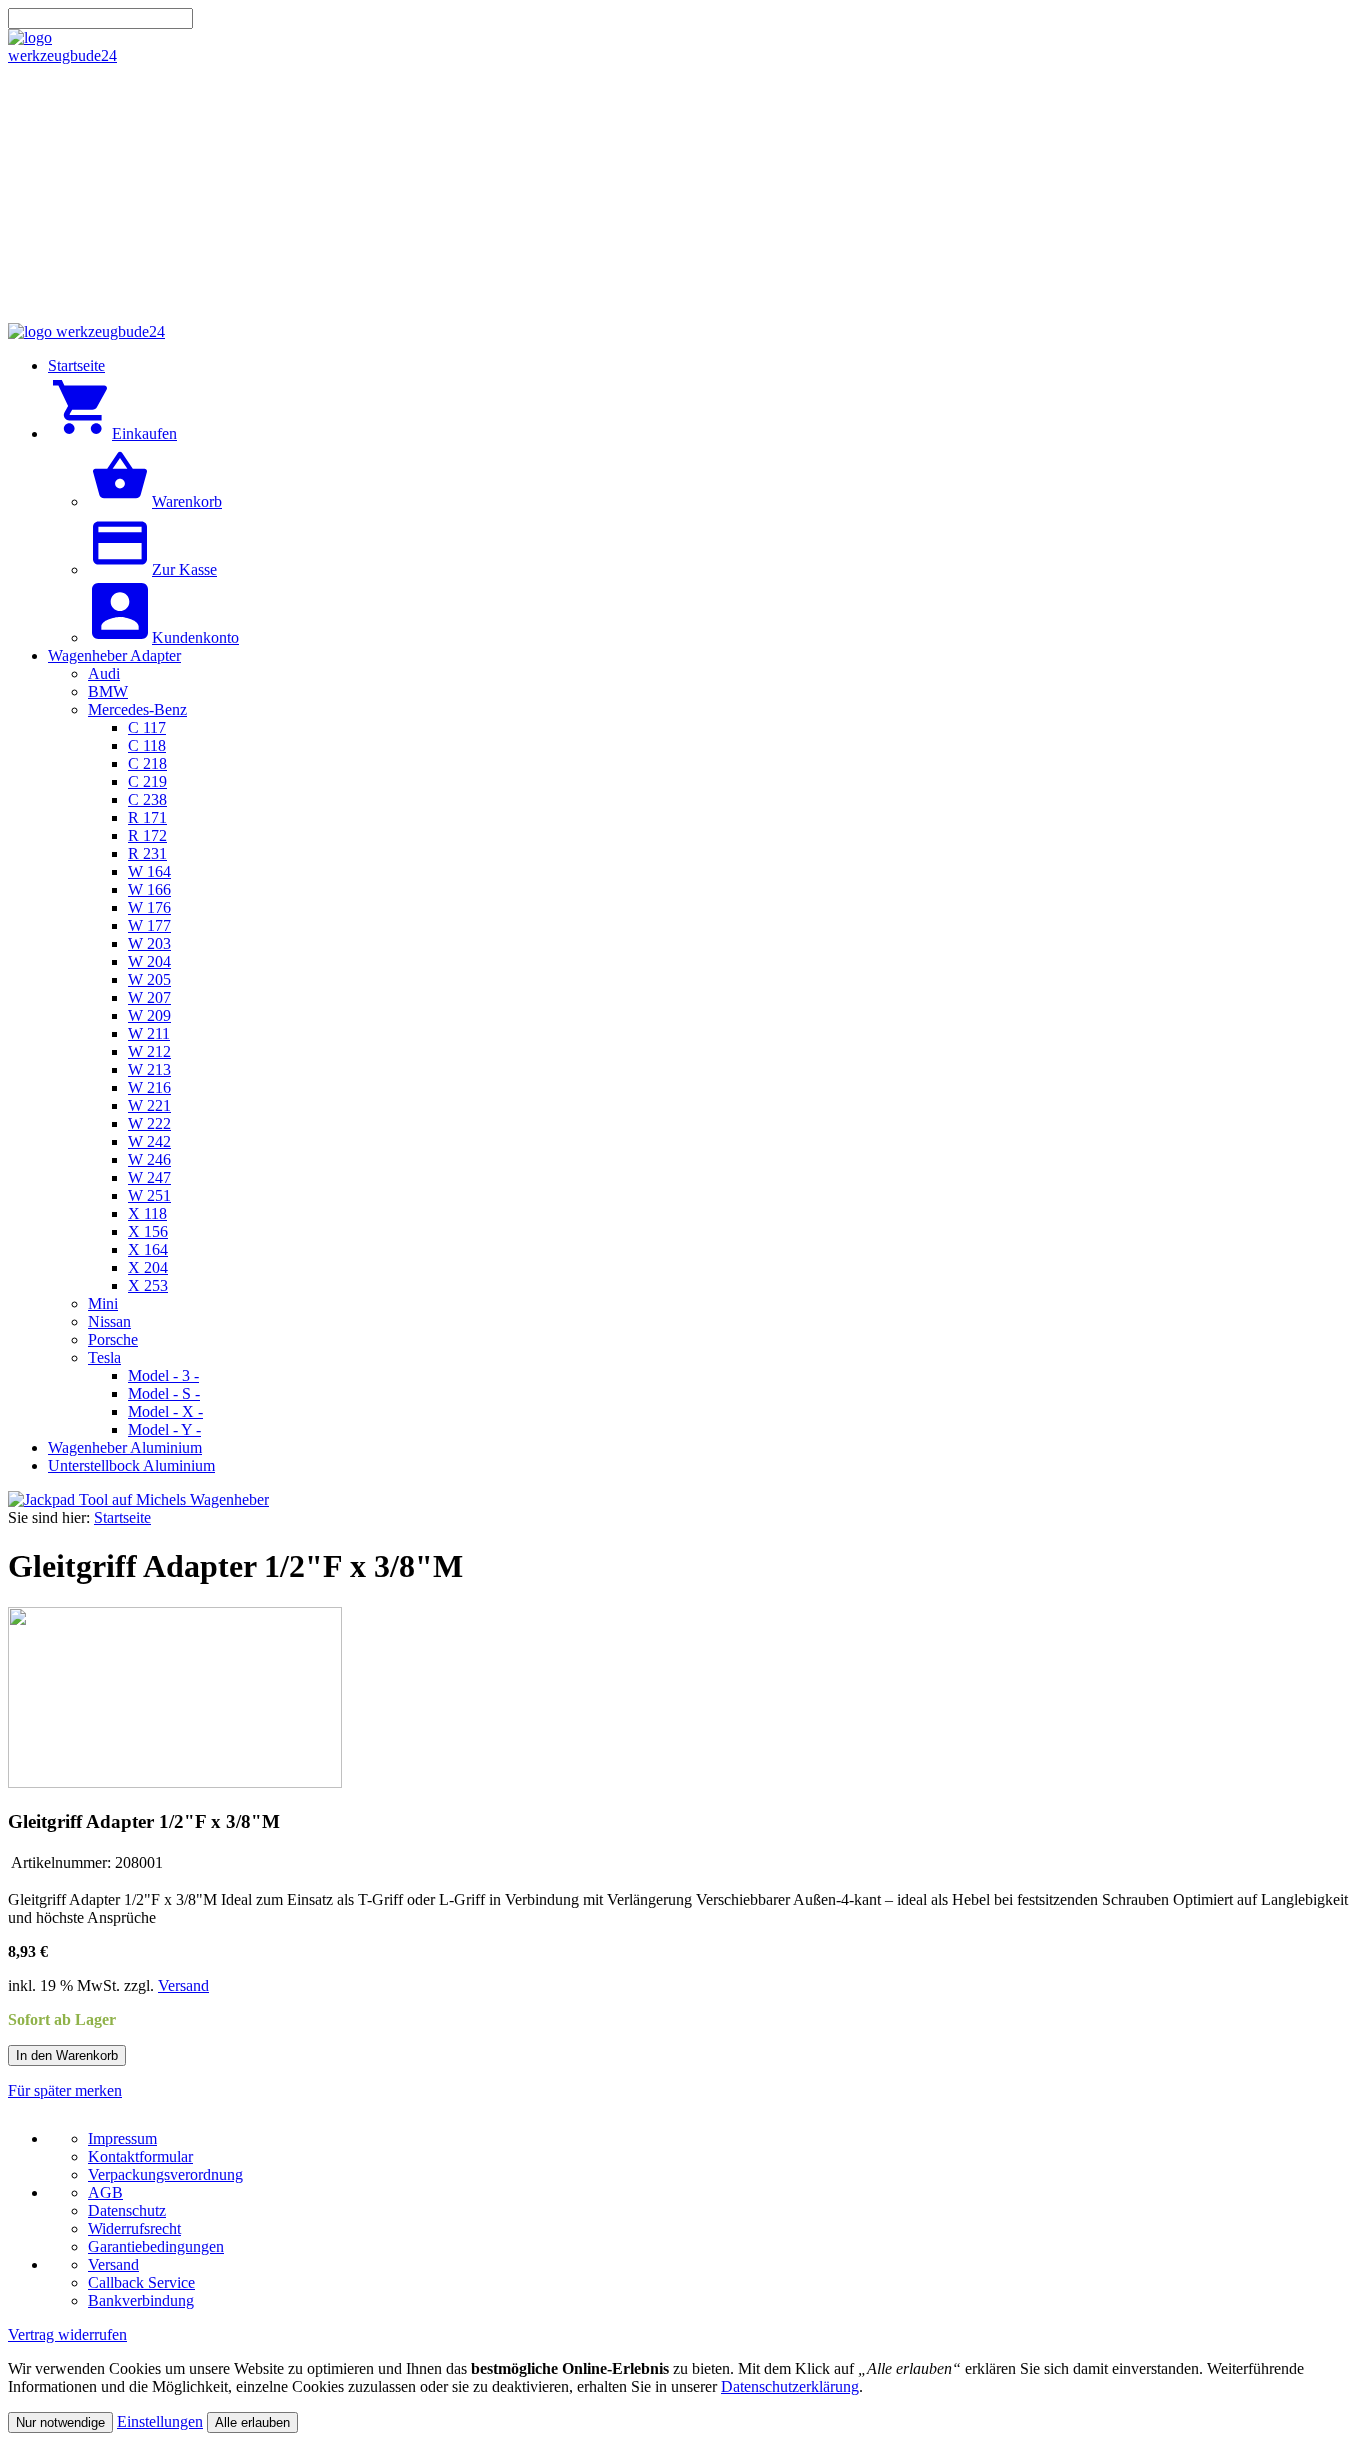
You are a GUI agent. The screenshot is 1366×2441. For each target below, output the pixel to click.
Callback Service (141, 2282)
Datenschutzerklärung (790, 2386)
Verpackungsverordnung (165, 2174)
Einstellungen (160, 2421)
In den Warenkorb (67, 2055)
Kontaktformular (140, 2156)
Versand (183, 1985)
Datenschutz (127, 2210)
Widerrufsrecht (134, 2228)
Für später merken (65, 2090)
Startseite (122, 1517)
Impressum (122, 2138)
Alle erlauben (252, 2422)
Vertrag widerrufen (67, 2334)
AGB (105, 2192)
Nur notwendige (60, 2422)
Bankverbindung (141, 2300)
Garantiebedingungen (156, 2246)
